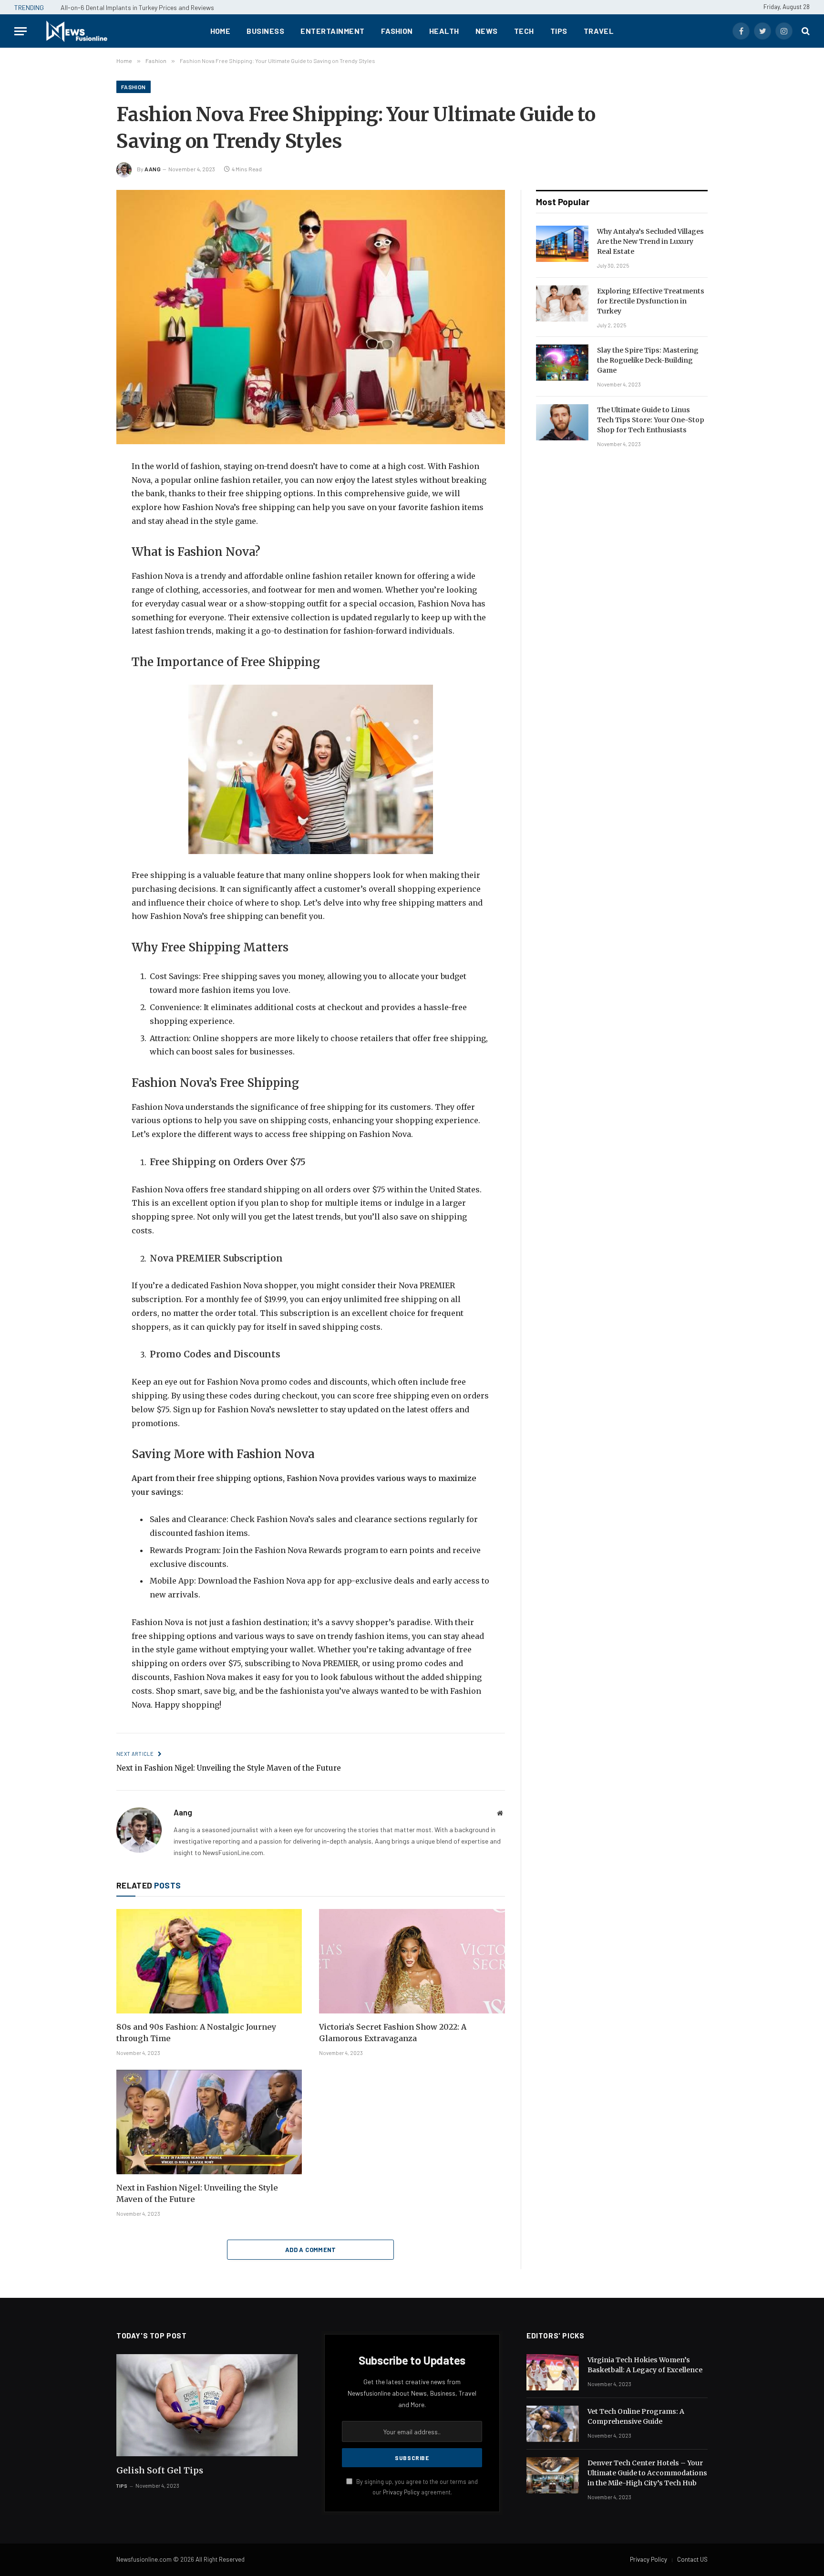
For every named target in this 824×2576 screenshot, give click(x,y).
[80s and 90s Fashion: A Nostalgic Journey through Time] (209, 1961)
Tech (524, 31)
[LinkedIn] (83, 536)
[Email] (83, 581)
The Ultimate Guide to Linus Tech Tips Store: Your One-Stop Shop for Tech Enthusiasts (651, 420)
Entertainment (332, 31)
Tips (559, 31)
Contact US (692, 2559)
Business (265, 31)
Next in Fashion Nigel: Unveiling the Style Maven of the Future (229, 1768)
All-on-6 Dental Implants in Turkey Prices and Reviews (137, 7)
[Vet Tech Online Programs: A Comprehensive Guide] (553, 2424)
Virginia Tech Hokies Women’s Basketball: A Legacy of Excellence (645, 2365)
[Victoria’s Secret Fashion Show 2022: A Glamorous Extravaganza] (412, 1961)
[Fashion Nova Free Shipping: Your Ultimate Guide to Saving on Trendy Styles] (311, 317)
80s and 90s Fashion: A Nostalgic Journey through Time (196, 2033)
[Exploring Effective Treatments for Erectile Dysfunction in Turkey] (562, 303)
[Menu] (21, 31)
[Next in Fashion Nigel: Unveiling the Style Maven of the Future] (209, 2122)
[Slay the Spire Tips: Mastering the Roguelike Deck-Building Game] (562, 363)
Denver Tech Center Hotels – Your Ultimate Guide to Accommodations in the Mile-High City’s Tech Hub (647, 2473)
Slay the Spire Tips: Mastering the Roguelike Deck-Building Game (648, 360)
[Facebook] (83, 491)
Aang (153, 169)
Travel (599, 31)
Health (444, 31)
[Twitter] (83, 513)
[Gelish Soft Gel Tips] (207, 2405)
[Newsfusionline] (76, 31)
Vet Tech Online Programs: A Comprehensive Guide (636, 2416)
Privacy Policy (401, 2492)
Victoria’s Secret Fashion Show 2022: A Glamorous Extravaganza (393, 2033)
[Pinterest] (83, 558)
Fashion (397, 31)
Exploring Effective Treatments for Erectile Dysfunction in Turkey (651, 301)
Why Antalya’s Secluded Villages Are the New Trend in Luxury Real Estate (650, 241)
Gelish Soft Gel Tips (160, 2470)
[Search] (805, 31)
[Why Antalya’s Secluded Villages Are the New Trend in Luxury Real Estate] (562, 244)
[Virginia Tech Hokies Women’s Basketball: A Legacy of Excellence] (553, 2372)
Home (221, 31)
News (487, 31)
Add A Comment (311, 2250)
